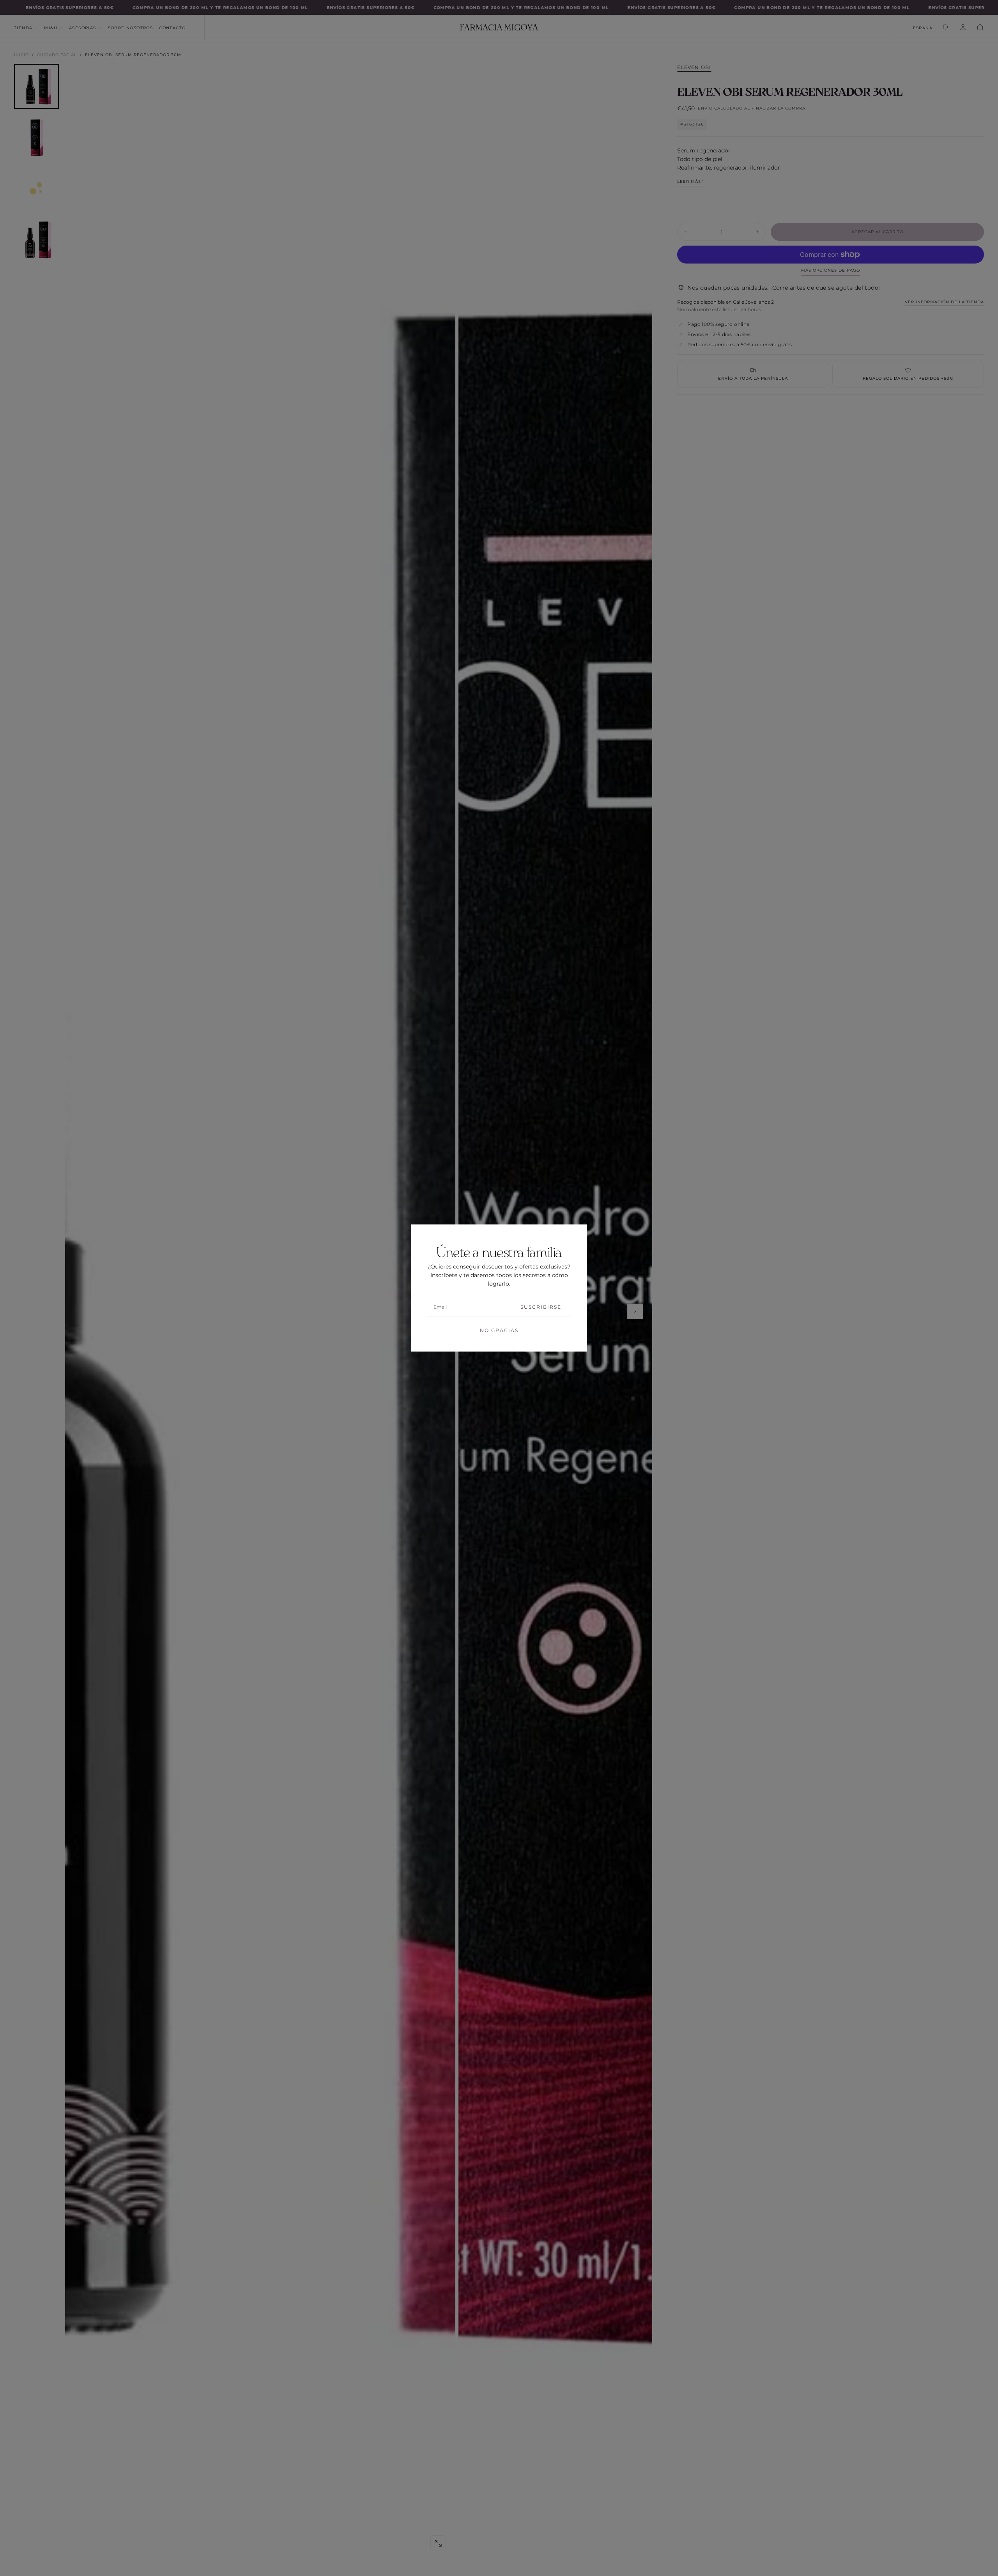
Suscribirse (541, 1307)
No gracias (499, 1330)
